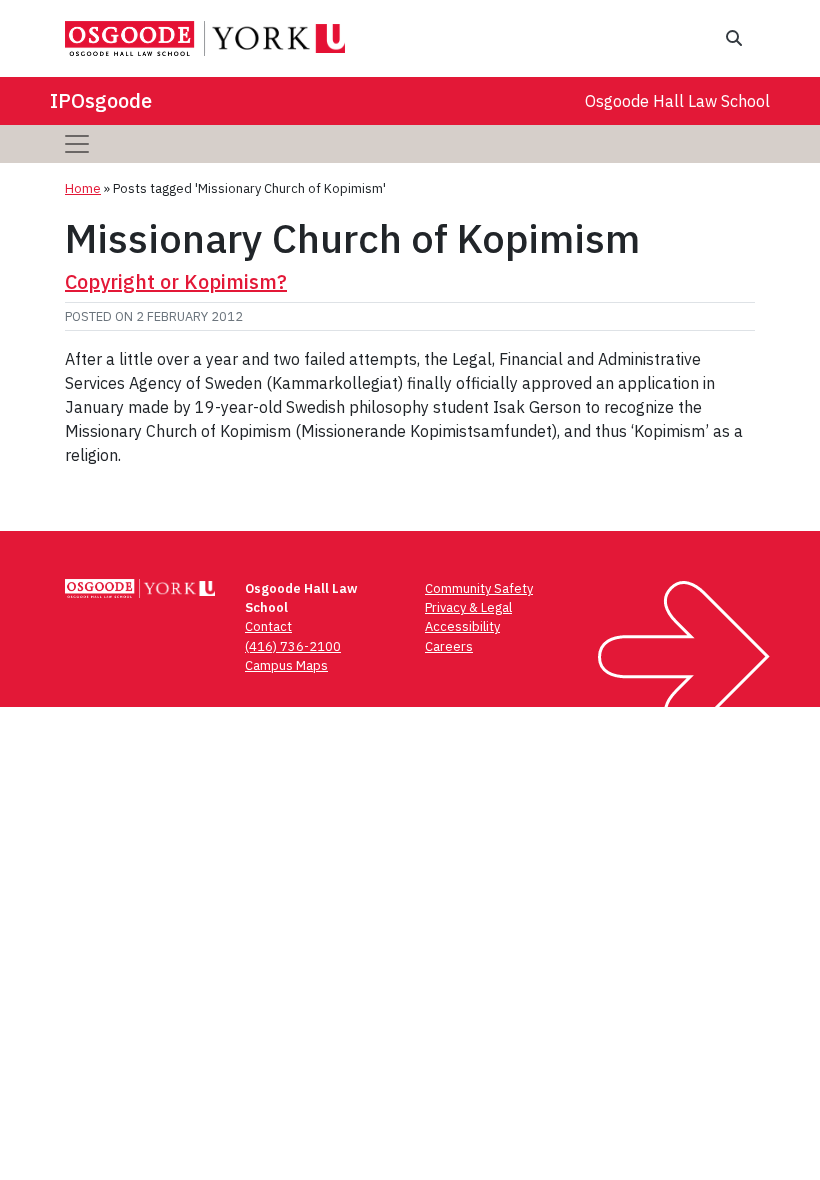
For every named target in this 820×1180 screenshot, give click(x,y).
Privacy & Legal (468, 607)
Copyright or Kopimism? (176, 281)
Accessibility (462, 626)
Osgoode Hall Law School (677, 101)
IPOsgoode (101, 100)
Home (83, 188)
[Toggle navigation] (77, 144)
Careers (449, 646)
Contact (268, 626)
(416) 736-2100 (293, 646)
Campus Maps (286, 665)
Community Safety (479, 588)
